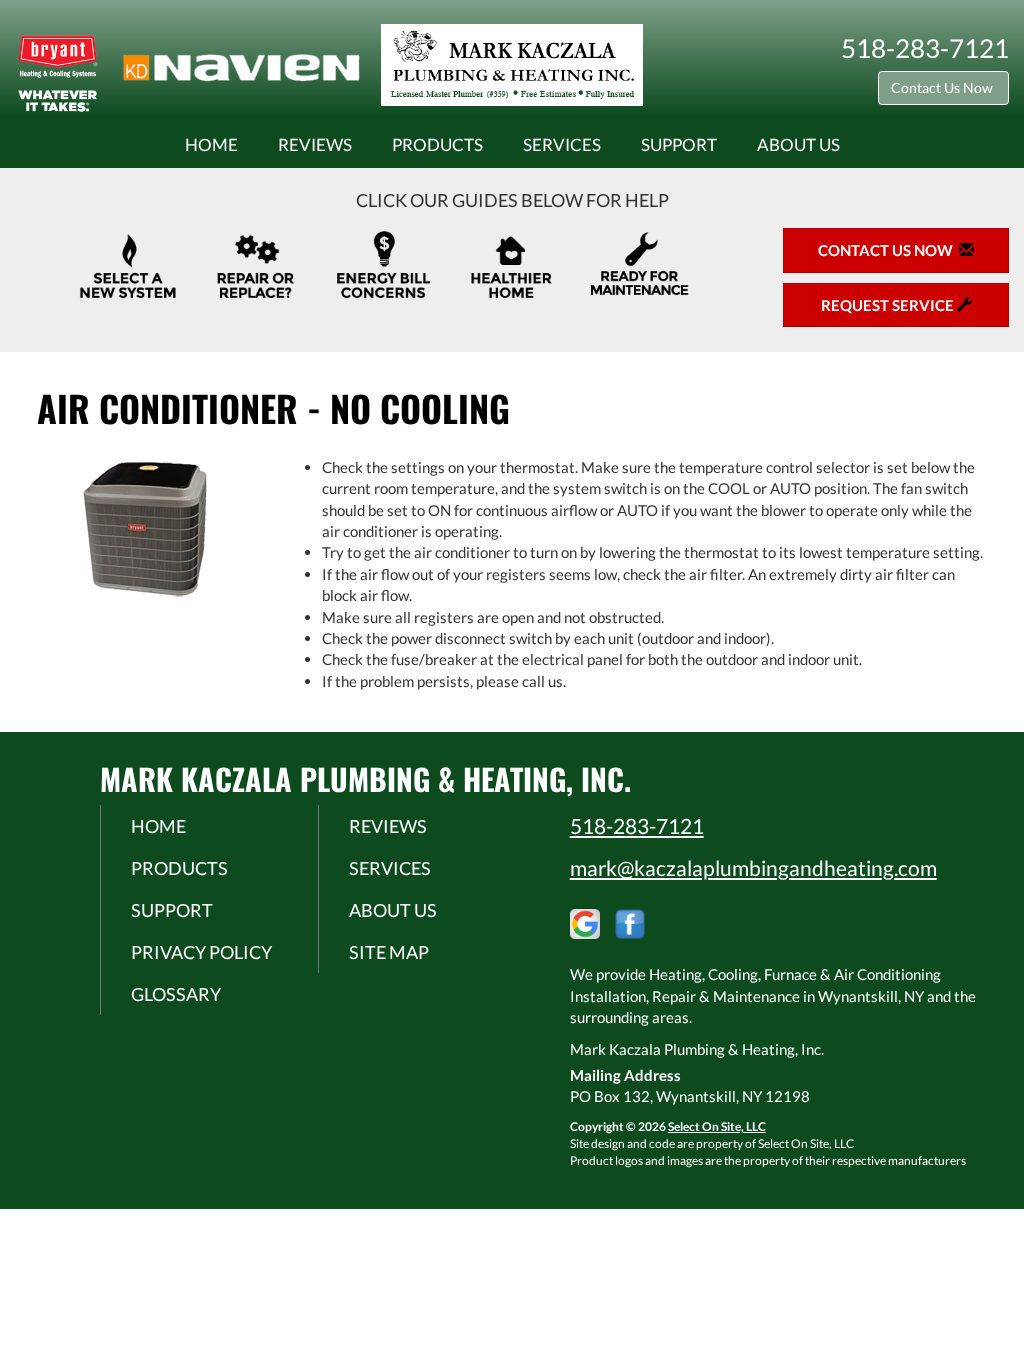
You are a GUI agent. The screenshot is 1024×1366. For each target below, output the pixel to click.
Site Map (389, 952)
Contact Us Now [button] (943, 87)
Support (679, 145)
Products (437, 145)
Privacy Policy (201, 952)
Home (211, 145)
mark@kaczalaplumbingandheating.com (753, 867)
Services (562, 145)
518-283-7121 (637, 825)
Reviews (315, 145)
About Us (798, 145)
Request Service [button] (889, 305)
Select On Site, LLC (717, 1126)
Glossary (176, 994)
